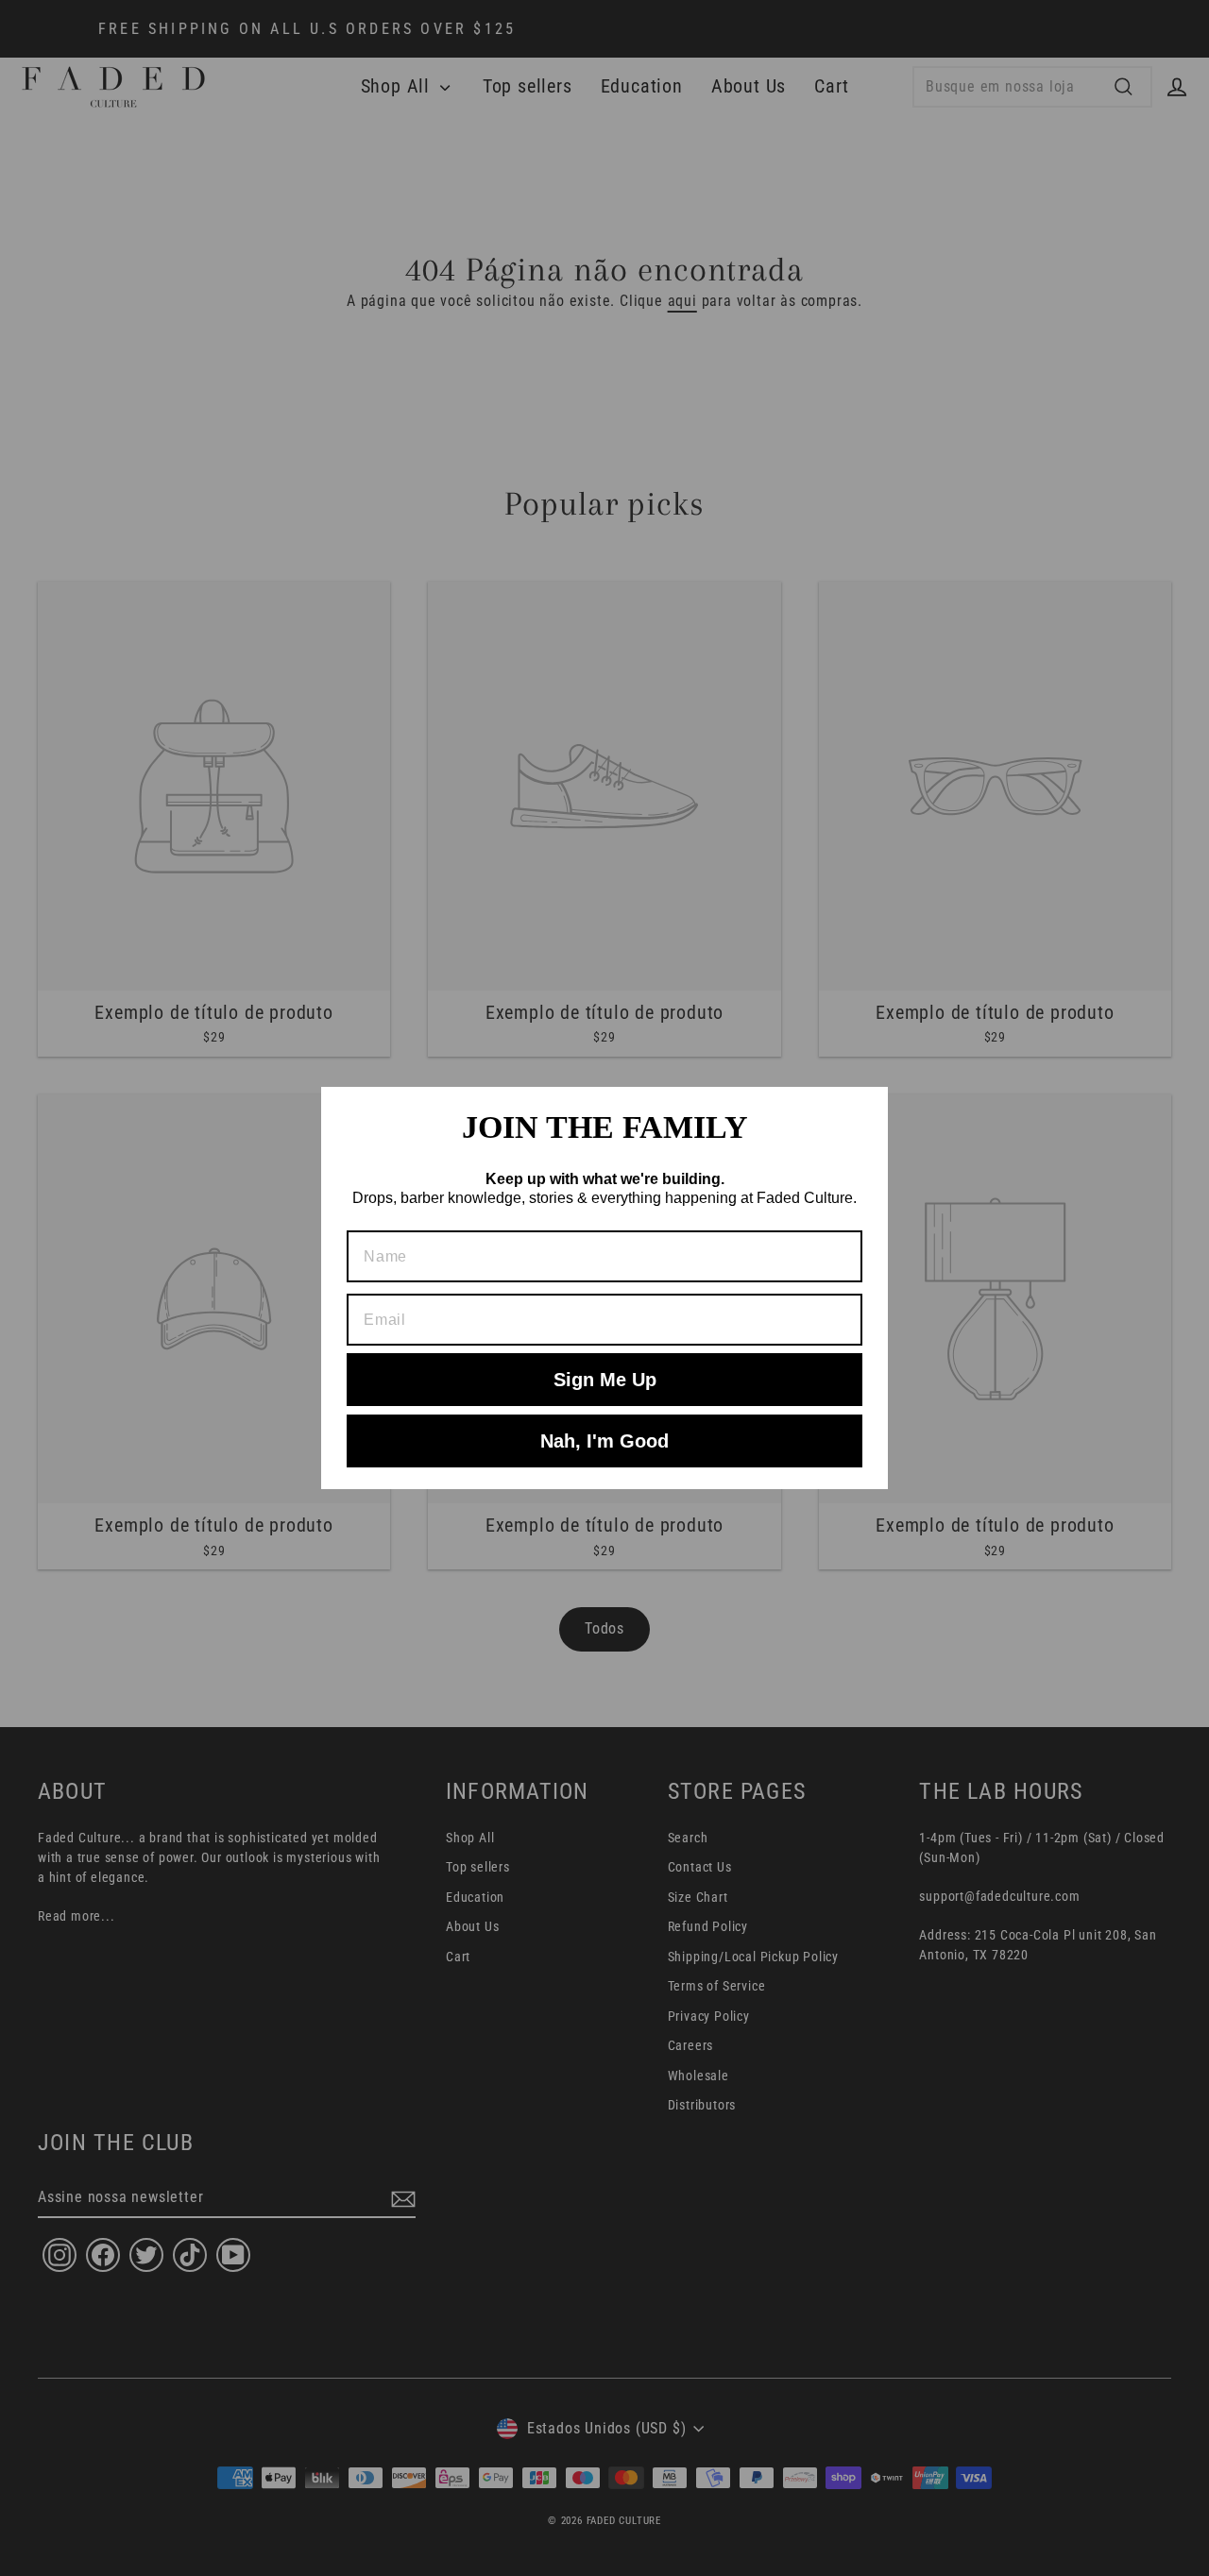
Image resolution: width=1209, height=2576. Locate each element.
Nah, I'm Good (604, 1441)
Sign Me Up (605, 1380)
